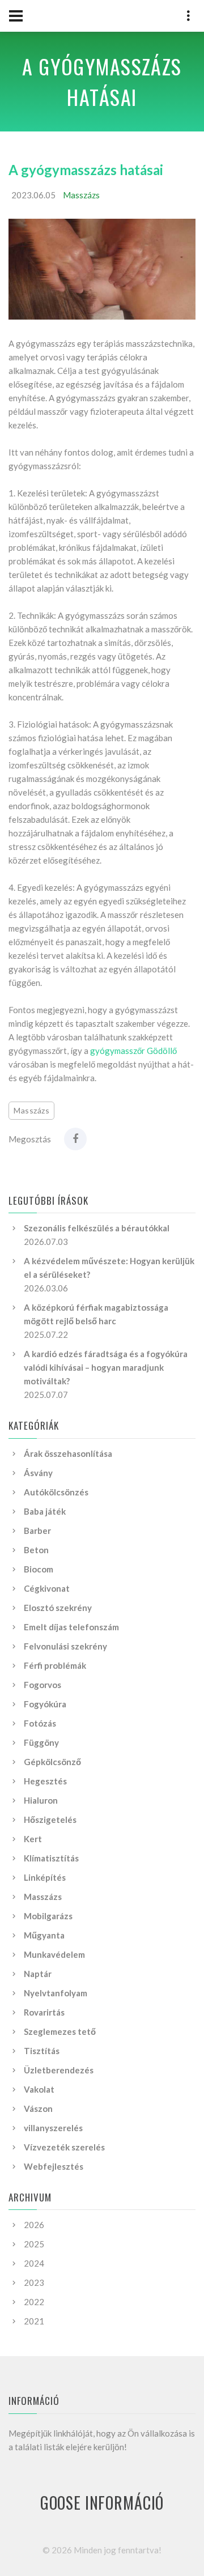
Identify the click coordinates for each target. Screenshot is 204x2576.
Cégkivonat (47, 1588)
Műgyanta (44, 1935)
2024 (34, 2263)
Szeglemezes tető (60, 2031)
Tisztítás (42, 2051)
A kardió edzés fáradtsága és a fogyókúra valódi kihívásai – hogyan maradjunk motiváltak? (106, 1367)
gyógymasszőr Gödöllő (133, 1051)
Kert (33, 1839)
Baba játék (45, 1511)
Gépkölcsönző (52, 1762)
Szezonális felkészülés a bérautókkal (97, 1228)
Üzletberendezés (59, 2070)
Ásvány (38, 1473)
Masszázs (81, 195)
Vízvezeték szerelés (64, 2147)
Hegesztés (45, 1781)
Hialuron (41, 1800)
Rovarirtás (44, 2012)
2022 (34, 2302)
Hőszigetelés (50, 1820)
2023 (34, 2282)
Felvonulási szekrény (65, 1646)
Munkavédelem (54, 1954)
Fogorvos (42, 1685)
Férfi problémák (55, 1665)
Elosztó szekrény (58, 1608)
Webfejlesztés (54, 2166)
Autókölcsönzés (56, 1492)
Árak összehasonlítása (68, 1453)
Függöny (41, 1742)
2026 (34, 2225)
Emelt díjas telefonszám (71, 1627)
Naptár (38, 1974)
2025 (34, 2244)
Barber (37, 1531)
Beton (36, 1550)
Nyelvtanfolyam (56, 1993)
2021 (34, 2321)
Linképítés (45, 1877)
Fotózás (40, 1723)
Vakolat (39, 2089)
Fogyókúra (45, 1704)
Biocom (39, 1569)
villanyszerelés (53, 2128)
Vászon (38, 2109)
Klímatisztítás (51, 1858)
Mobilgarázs (48, 1916)
